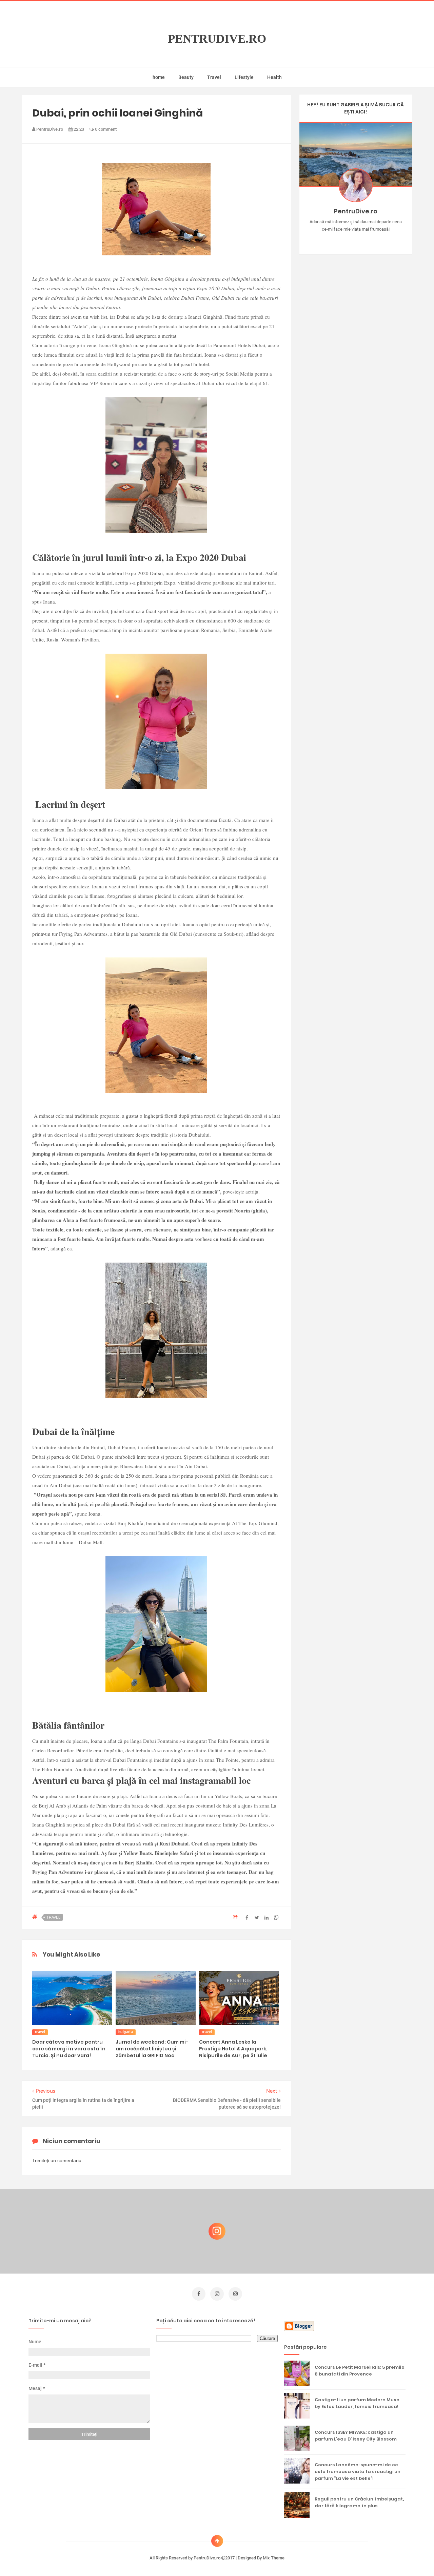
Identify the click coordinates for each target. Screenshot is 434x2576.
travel (53, 1917)
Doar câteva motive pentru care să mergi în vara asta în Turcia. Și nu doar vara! (69, 2049)
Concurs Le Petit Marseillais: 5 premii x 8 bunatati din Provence (359, 2371)
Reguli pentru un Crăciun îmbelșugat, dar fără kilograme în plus (359, 2502)
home (159, 77)
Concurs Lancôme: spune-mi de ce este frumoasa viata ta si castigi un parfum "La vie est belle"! (358, 2472)
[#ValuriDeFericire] (356, 240)
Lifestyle (244, 77)
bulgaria (126, 2032)
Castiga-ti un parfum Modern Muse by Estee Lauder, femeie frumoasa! (357, 2403)
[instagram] (217, 2294)
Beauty (186, 77)
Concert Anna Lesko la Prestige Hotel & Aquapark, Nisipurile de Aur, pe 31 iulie (233, 2049)
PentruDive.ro (217, 39)
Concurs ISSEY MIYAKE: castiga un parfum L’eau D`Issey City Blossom (356, 2436)
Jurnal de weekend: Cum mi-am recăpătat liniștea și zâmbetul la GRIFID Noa (152, 2049)
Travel (214, 77)
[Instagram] (336, 240)
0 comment (105, 129)
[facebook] (199, 2294)
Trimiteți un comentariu (57, 2160)
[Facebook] (375, 240)
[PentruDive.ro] (365, 240)
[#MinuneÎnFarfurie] (346, 240)
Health (274, 77)
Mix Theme (274, 2558)
